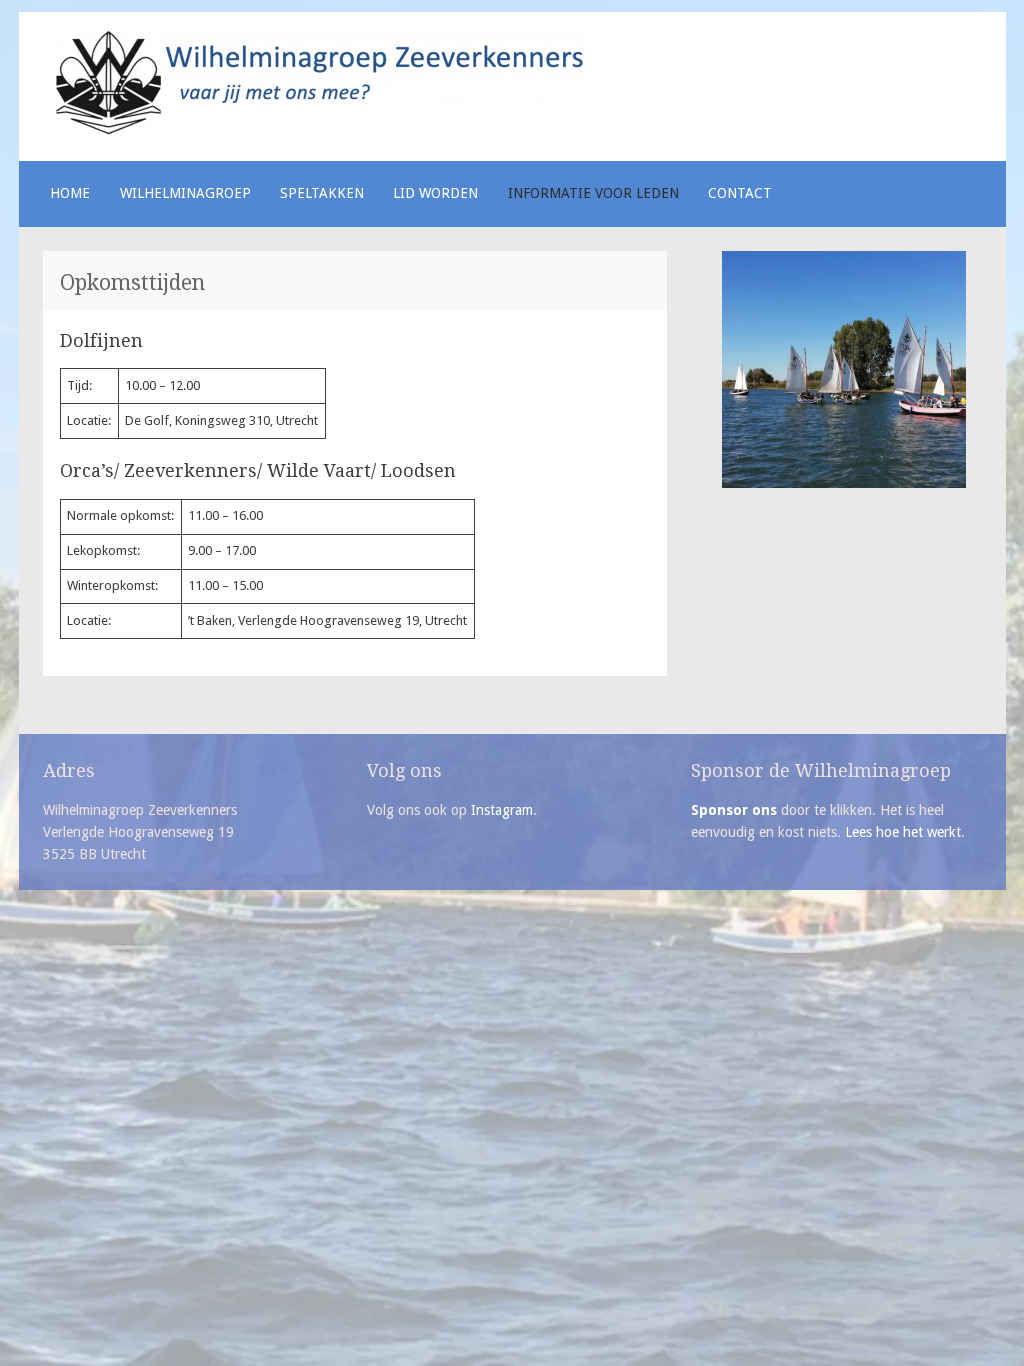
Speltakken (322, 193)
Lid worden (435, 193)
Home (70, 193)
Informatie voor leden (593, 193)
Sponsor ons (734, 810)
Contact (740, 193)
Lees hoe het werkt (903, 832)
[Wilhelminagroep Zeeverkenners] (320, 133)
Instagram (502, 810)
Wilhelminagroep (185, 193)
